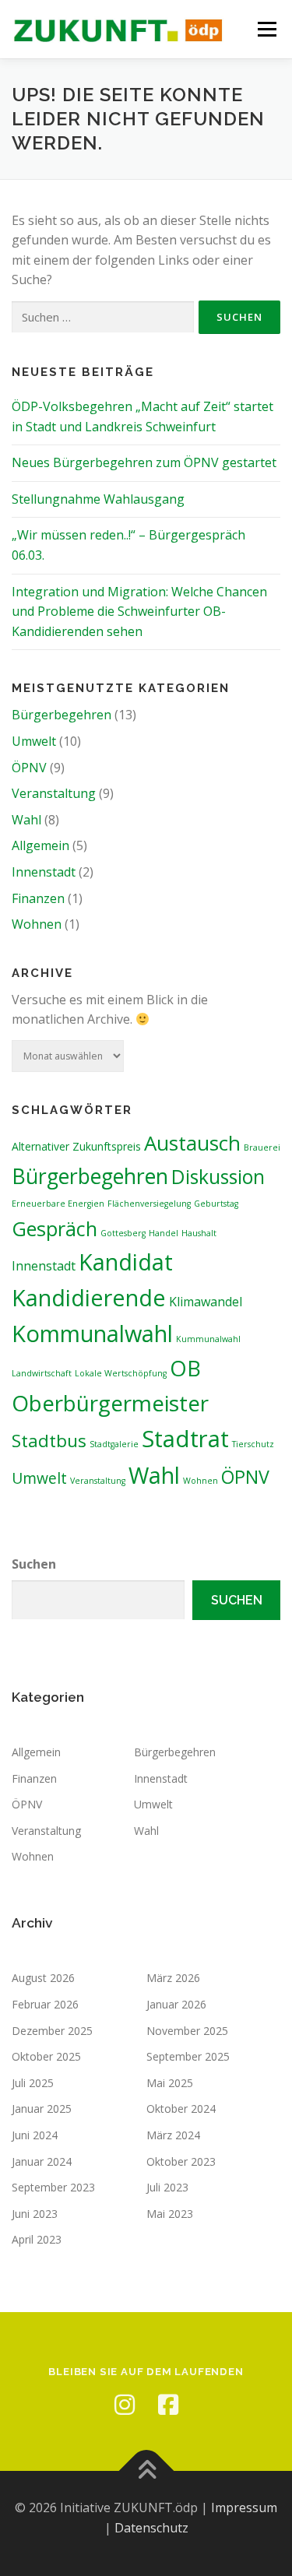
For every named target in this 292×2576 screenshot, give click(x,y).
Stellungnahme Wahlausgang (98, 499)
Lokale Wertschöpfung (121, 1373)
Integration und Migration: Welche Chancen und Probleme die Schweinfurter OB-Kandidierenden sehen (139, 611)
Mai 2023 (170, 2214)
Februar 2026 (45, 2004)
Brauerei (262, 1147)
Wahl (26, 820)
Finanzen (38, 898)
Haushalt (199, 1233)
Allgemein (40, 845)
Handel (164, 1233)
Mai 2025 (170, 2083)
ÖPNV (29, 768)
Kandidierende (89, 1297)
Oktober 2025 (46, 2056)
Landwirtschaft (42, 1373)
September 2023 (53, 2187)
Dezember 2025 (52, 2031)
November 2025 (187, 2031)
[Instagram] (125, 2405)
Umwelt (34, 741)
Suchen (34, 1564)
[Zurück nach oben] (146, 2471)
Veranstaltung (54, 793)
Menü (267, 29)
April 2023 (37, 2239)
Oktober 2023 (181, 2161)
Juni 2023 (35, 2214)
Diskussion (218, 1177)
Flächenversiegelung (149, 1204)
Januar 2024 (42, 2161)
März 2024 (173, 2135)
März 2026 (173, 1978)
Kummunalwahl (208, 1339)
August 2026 (43, 1978)
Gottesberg (123, 1233)
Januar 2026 (176, 2004)
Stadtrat (185, 1439)
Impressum (244, 2507)
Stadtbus (49, 1441)
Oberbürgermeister (110, 1403)
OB (185, 1368)
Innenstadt (44, 872)
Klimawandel (206, 1302)
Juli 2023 (167, 2187)
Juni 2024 (35, 2135)
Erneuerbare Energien (58, 1204)
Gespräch (55, 1228)
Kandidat (126, 1262)
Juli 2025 (33, 2083)
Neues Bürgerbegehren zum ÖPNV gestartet (144, 462)
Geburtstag (216, 1204)
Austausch (192, 1143)
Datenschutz (151, 2528)
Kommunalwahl (92, 1333)
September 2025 (188, 2056)
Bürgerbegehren (62, 715)
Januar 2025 (42, 2109)
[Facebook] (168, 2405)
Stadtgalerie (114, 1444)
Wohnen (37, 924)
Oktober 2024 (181, 2109)
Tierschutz (253, 1444)
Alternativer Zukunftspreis (76, 1146)
